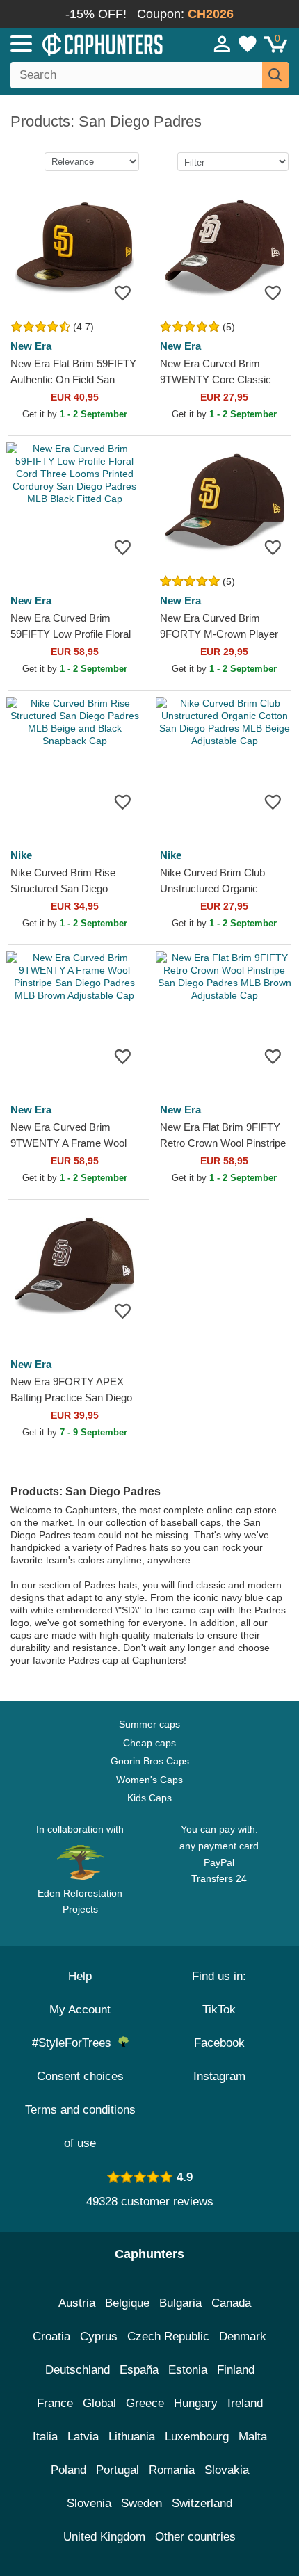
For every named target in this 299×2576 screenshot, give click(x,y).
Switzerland (202, 2503)
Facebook (219, 2043)
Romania (172, 2470)
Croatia (51, 2336)
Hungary (196, 2403)
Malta (253, 2437)
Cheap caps (149, 1743)
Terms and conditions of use (80, 2126)
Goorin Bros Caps (150, 1761)
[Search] (275, 75)
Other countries (195, 2537)
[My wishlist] (248, 44)
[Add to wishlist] (123, 292)
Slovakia (227, 2470)
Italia (45, 2437)
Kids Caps (149, 1798)
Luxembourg (197, 2437)
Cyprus (99, 2336)
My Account (80, 2010)
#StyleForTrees (75, 2043)
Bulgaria (180, 2303)
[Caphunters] (87, 43)
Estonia (188, 2370)
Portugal (118, 2470)
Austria (77, 2303)
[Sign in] (223, 44)
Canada (231, 2303)
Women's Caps (149, 1780)
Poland (68, 2470)
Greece (145, 2403)
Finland (236, 2370)
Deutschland (78, 2370)
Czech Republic (168, 2336)
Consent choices (80, 2076)
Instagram (219, 2076)
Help (80, 1976)
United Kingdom (104, 2537)
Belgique (127, 2303)
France (55, 2403)
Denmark (243, 2336)
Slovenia (89, 2503)
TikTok (219, 2010)
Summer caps (149, 1724)
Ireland (245, 2403)
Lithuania (132, 2437)
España (139, 2370)
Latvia (83, 2437)
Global (99, 2403)
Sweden (142, 2503)
